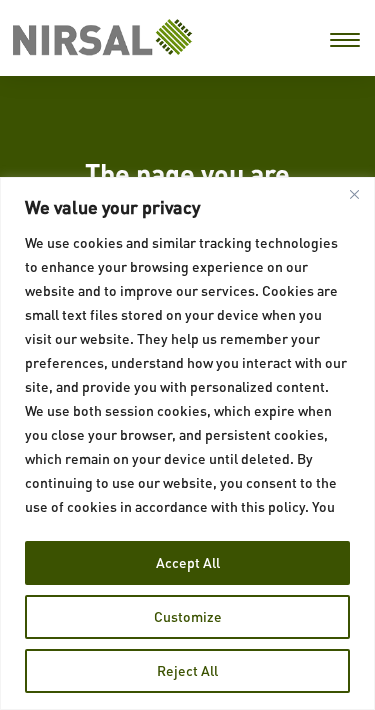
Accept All (188, 562)
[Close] (354, 194)
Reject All (187, 670)
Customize (188, 616)
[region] (187, 443)
